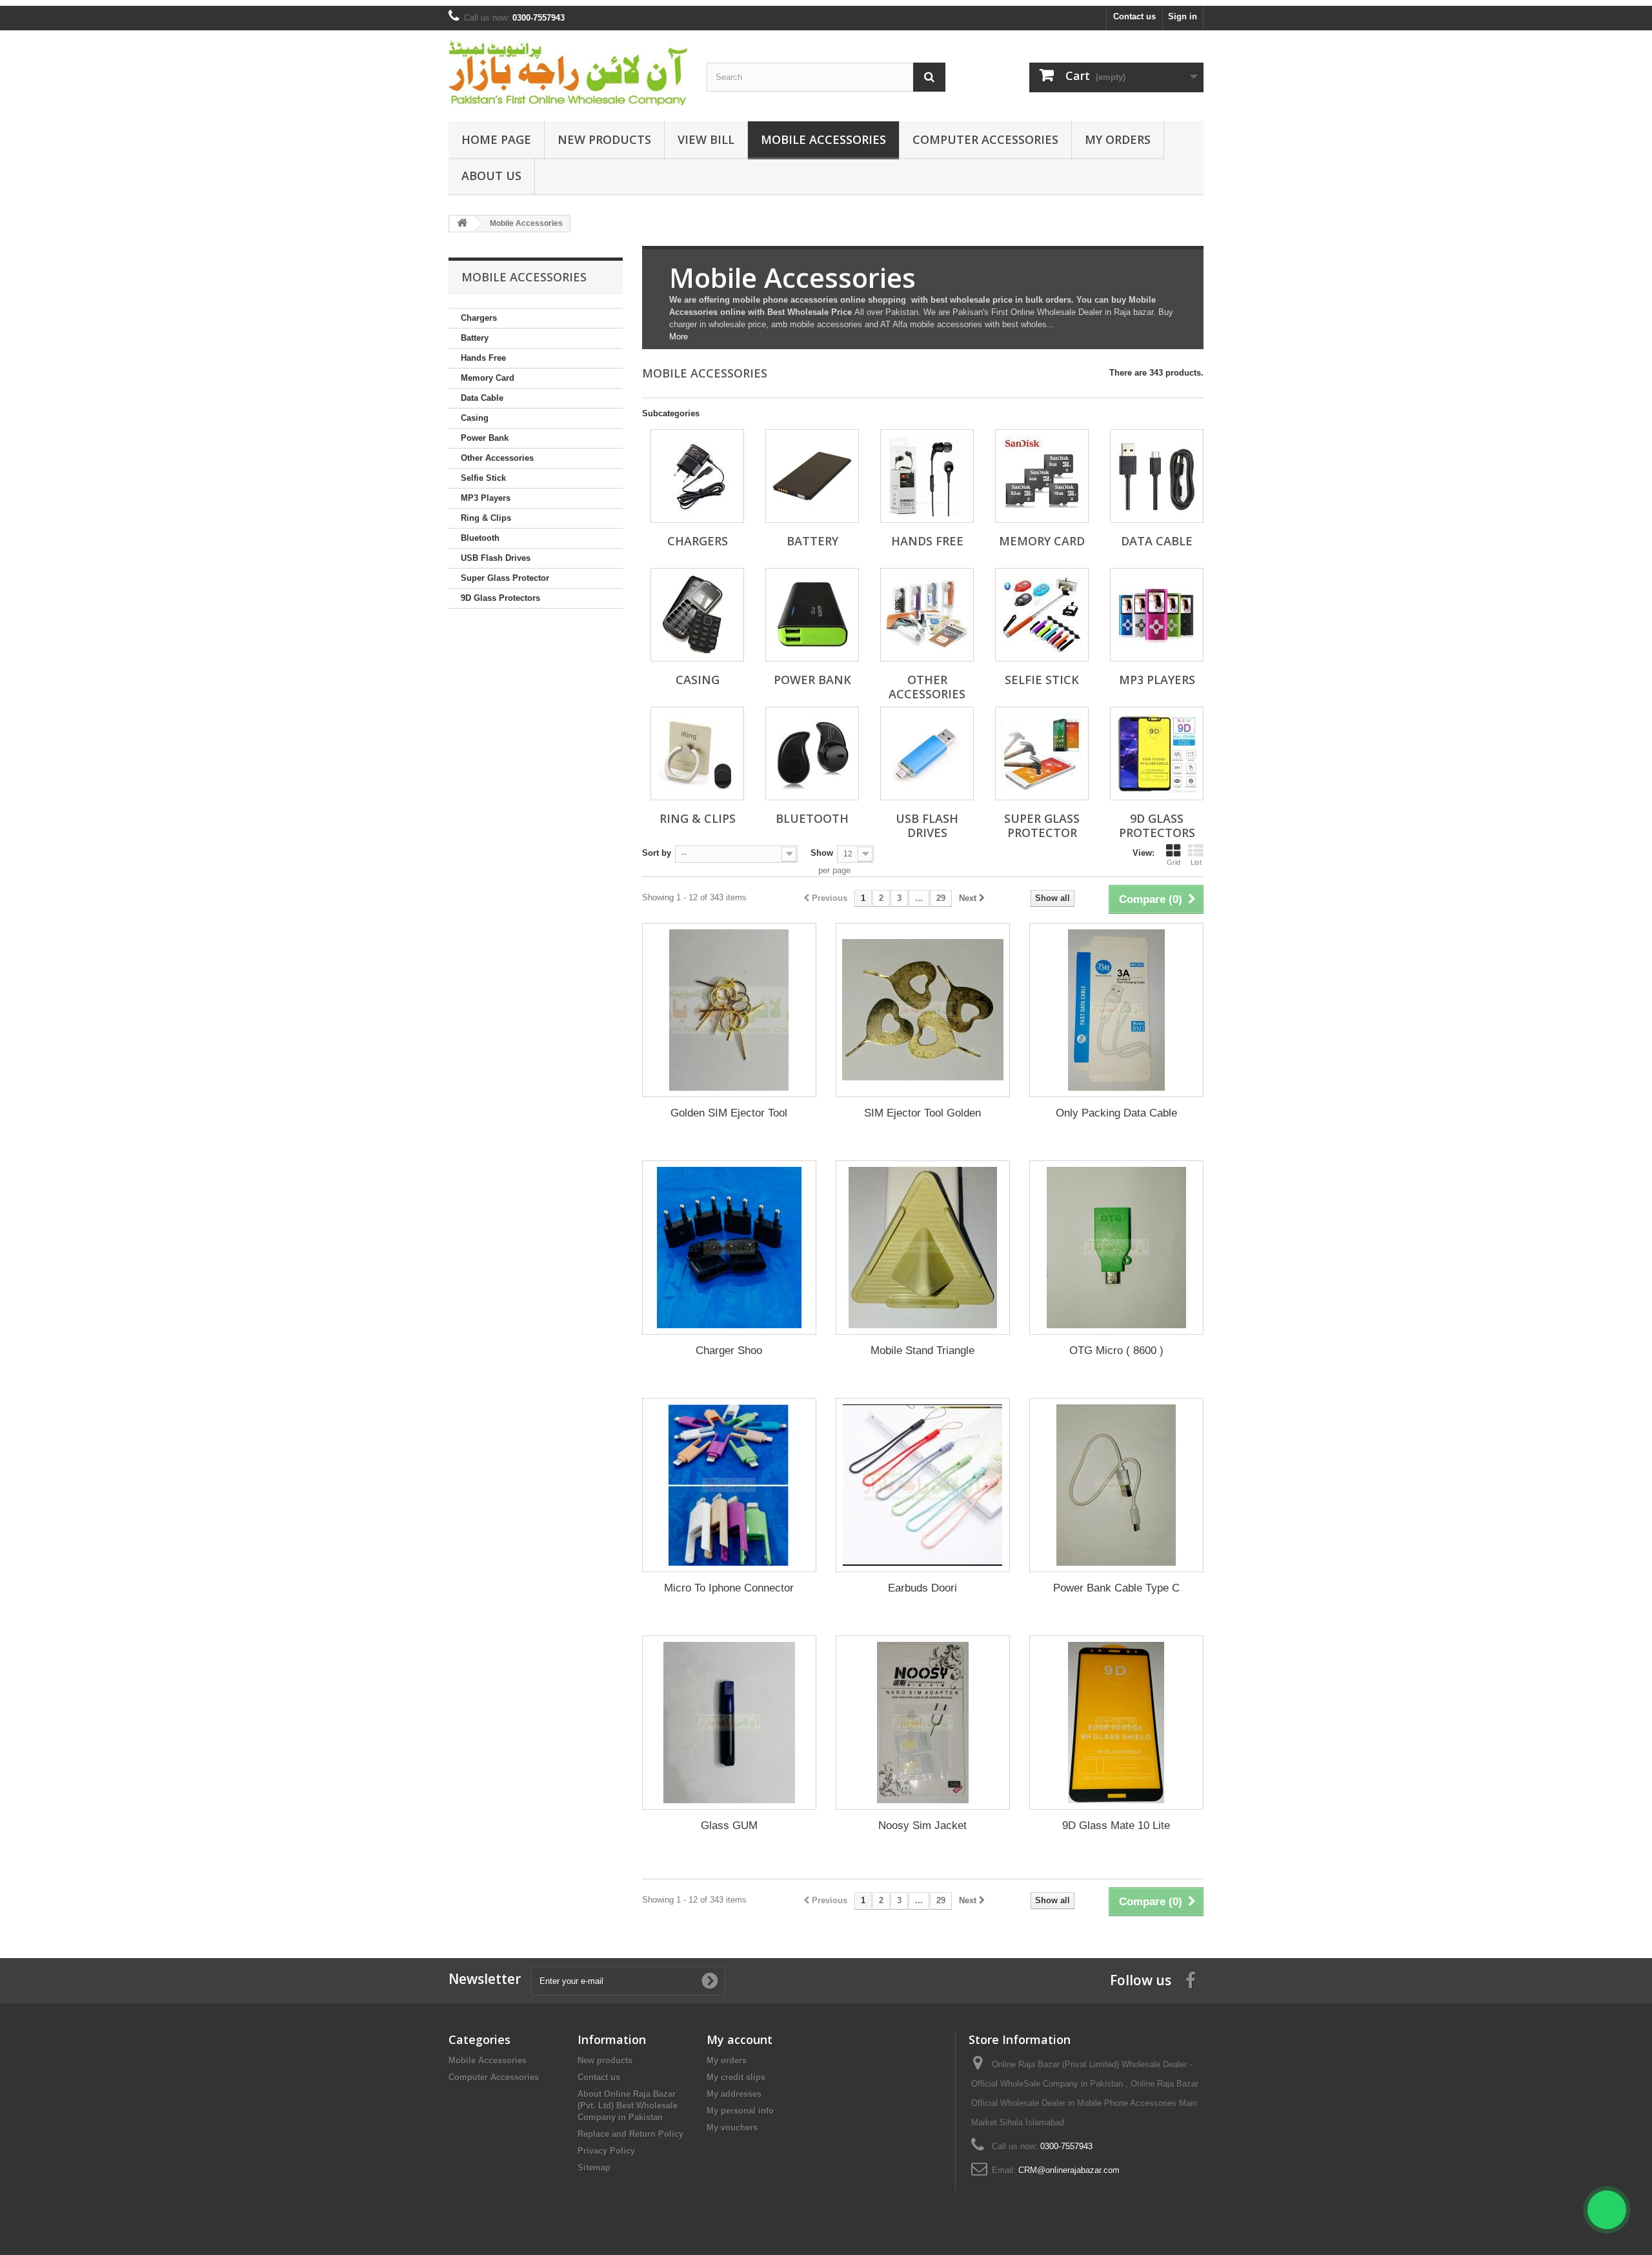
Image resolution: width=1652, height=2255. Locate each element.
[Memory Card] (1042, 476)
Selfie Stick (483, 478)
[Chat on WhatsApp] (1607, 2210)
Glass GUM (729, 1825)
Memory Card (488, 378)
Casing (475, 418)
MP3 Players (486, 498)
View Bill (706, 139)
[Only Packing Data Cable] (1116, 1010)
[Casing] (697, 615)
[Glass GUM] (729, 1723)
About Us (491, 176)
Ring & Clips (486, 518)
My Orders (1118, 139)
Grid (1174, 862)
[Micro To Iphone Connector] (729, 1485)
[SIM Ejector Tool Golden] (923, 1010)
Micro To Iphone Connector (729, 1588)
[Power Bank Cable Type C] (1116, 1485)
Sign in (1183, 16)
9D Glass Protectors (500, 598)
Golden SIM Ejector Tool (729, 1113)
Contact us (1134, 16)
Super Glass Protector (505, 578)
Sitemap (594, 2168)
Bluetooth (480, 538)
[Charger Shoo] (729, 1248)
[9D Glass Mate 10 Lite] (1116, 1723)
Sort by (657, 853)
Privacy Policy (606, 2151)
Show (822, 853)
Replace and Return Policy (630, 2134)
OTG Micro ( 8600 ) (1116, 1350)
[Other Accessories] (927, 615)
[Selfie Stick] (1042, 615)
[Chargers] (697, 476)
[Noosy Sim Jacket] (923, 1723)
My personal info (740, 2111)
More (679, 337)
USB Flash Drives (496, 558)
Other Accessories (497, 458)
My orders (727, 2060)
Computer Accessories (985, 139)
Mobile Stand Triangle (922, 1350)
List (1196, 862)
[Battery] (812, 476)
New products (605, 2060)
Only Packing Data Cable (1116, 1113)
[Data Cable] (1157, 476)
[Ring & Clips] (697, 753)
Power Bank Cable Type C (1116, 1588)
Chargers (479, 318)
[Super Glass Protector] (1042, 753)
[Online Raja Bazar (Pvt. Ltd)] (568, 73)
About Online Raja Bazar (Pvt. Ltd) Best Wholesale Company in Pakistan (628, 2106)
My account (740, 2039)
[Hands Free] (927, 476)
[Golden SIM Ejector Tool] (729, 1010)
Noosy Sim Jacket (922, 1825)
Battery (475, 338)
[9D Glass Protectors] (1157, 753)
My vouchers (732, 2128)
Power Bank (485, 438)
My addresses (734, 2094)
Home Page (496, 139)
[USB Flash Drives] (927, 753)
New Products (604, 139)
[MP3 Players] (1157, 615)
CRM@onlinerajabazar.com (1069, 2170)
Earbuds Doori (922, 1588)
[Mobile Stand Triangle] (923, 1248)
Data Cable (482, 398)
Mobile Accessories (823, 139)
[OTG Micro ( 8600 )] (1116, 1248)
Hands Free (483, 358)
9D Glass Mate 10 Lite (1116, 1825)
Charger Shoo (729, 1350)
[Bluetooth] (812, 753)
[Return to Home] (462, 224)
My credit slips (736, 2077)
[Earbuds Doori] (923, 1485)
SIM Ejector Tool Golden (922, 1113)
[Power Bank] (812, 615)
